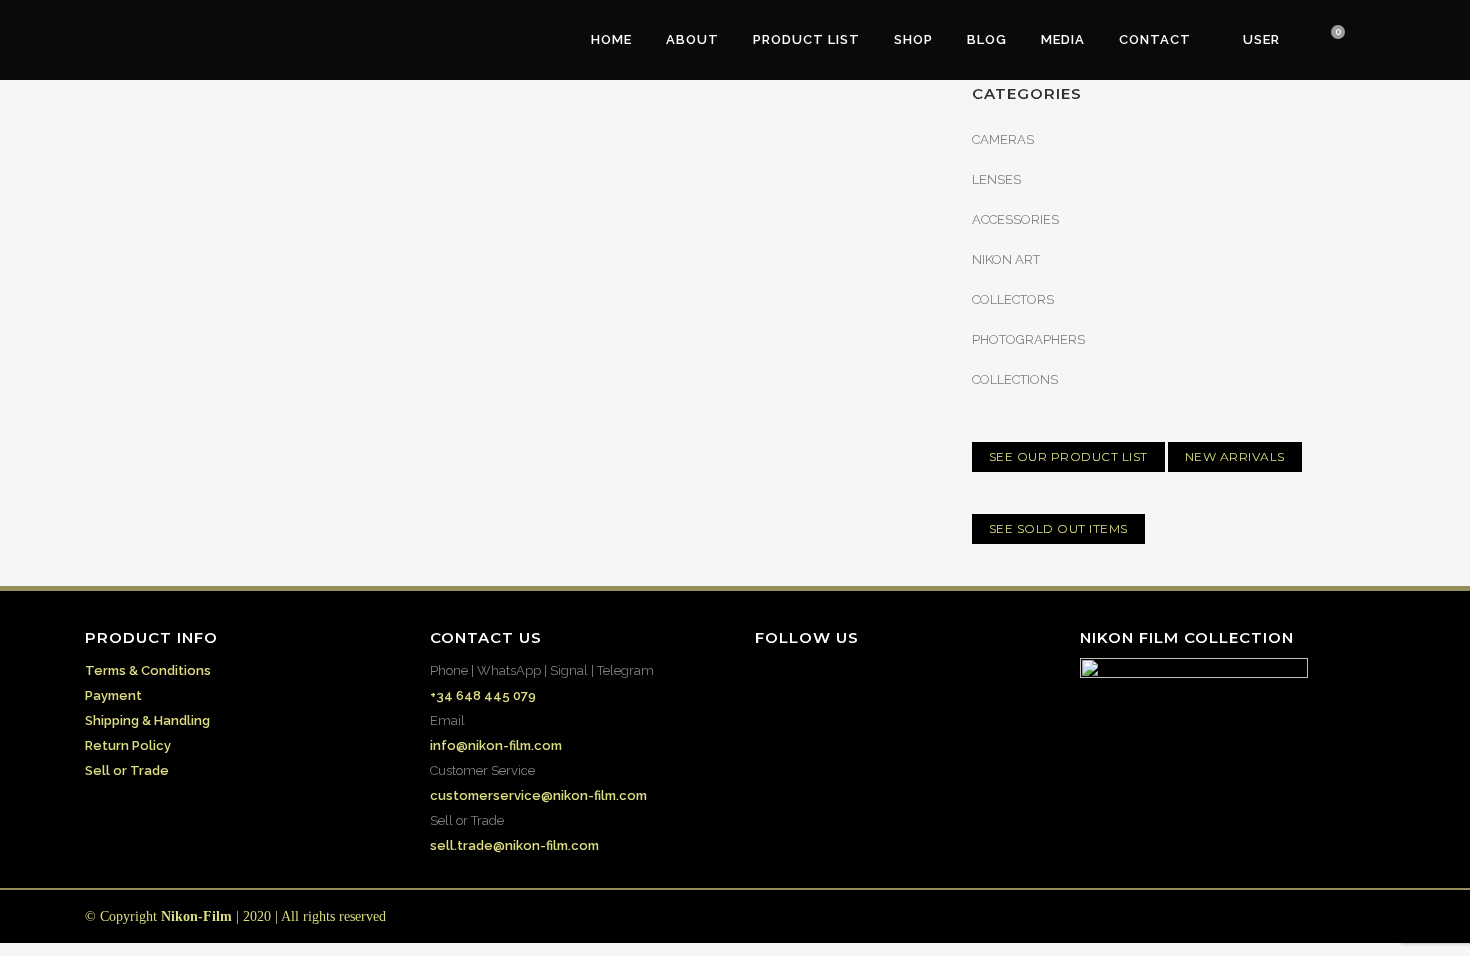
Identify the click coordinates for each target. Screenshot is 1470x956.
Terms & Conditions (148, 670)
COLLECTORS (1013, 299)
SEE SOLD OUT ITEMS (1058, 528)
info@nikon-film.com (496, 745)
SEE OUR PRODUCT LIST (1068, 456)
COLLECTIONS (1015, 379)
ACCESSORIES (1015, 219)
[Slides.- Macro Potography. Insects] (288, 161)
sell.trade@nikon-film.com (514, 845)
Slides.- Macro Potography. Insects (275, 304)
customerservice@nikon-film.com (538, 795)
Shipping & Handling (147, 720)
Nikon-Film (196, 916)
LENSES (996, 179)
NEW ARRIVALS (1235, 456)
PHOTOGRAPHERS (1028, 339)
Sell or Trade (127, 770)
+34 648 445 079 (483, 695)
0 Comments (237, 478)
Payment (113, 695)
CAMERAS (1003, 139)
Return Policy (128, 745)
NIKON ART (1006, 259)
